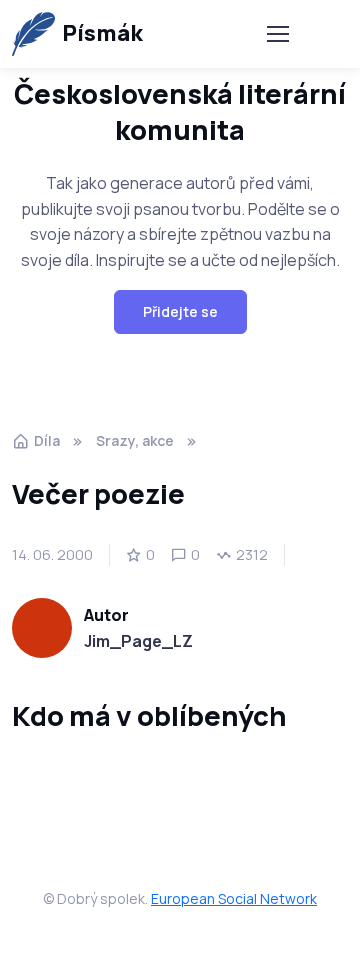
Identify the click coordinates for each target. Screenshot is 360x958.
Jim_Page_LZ (138, 641)
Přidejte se (180, 311)
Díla (47, 440)
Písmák (102, 33)
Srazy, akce (135, 440)
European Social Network (234, 898)
